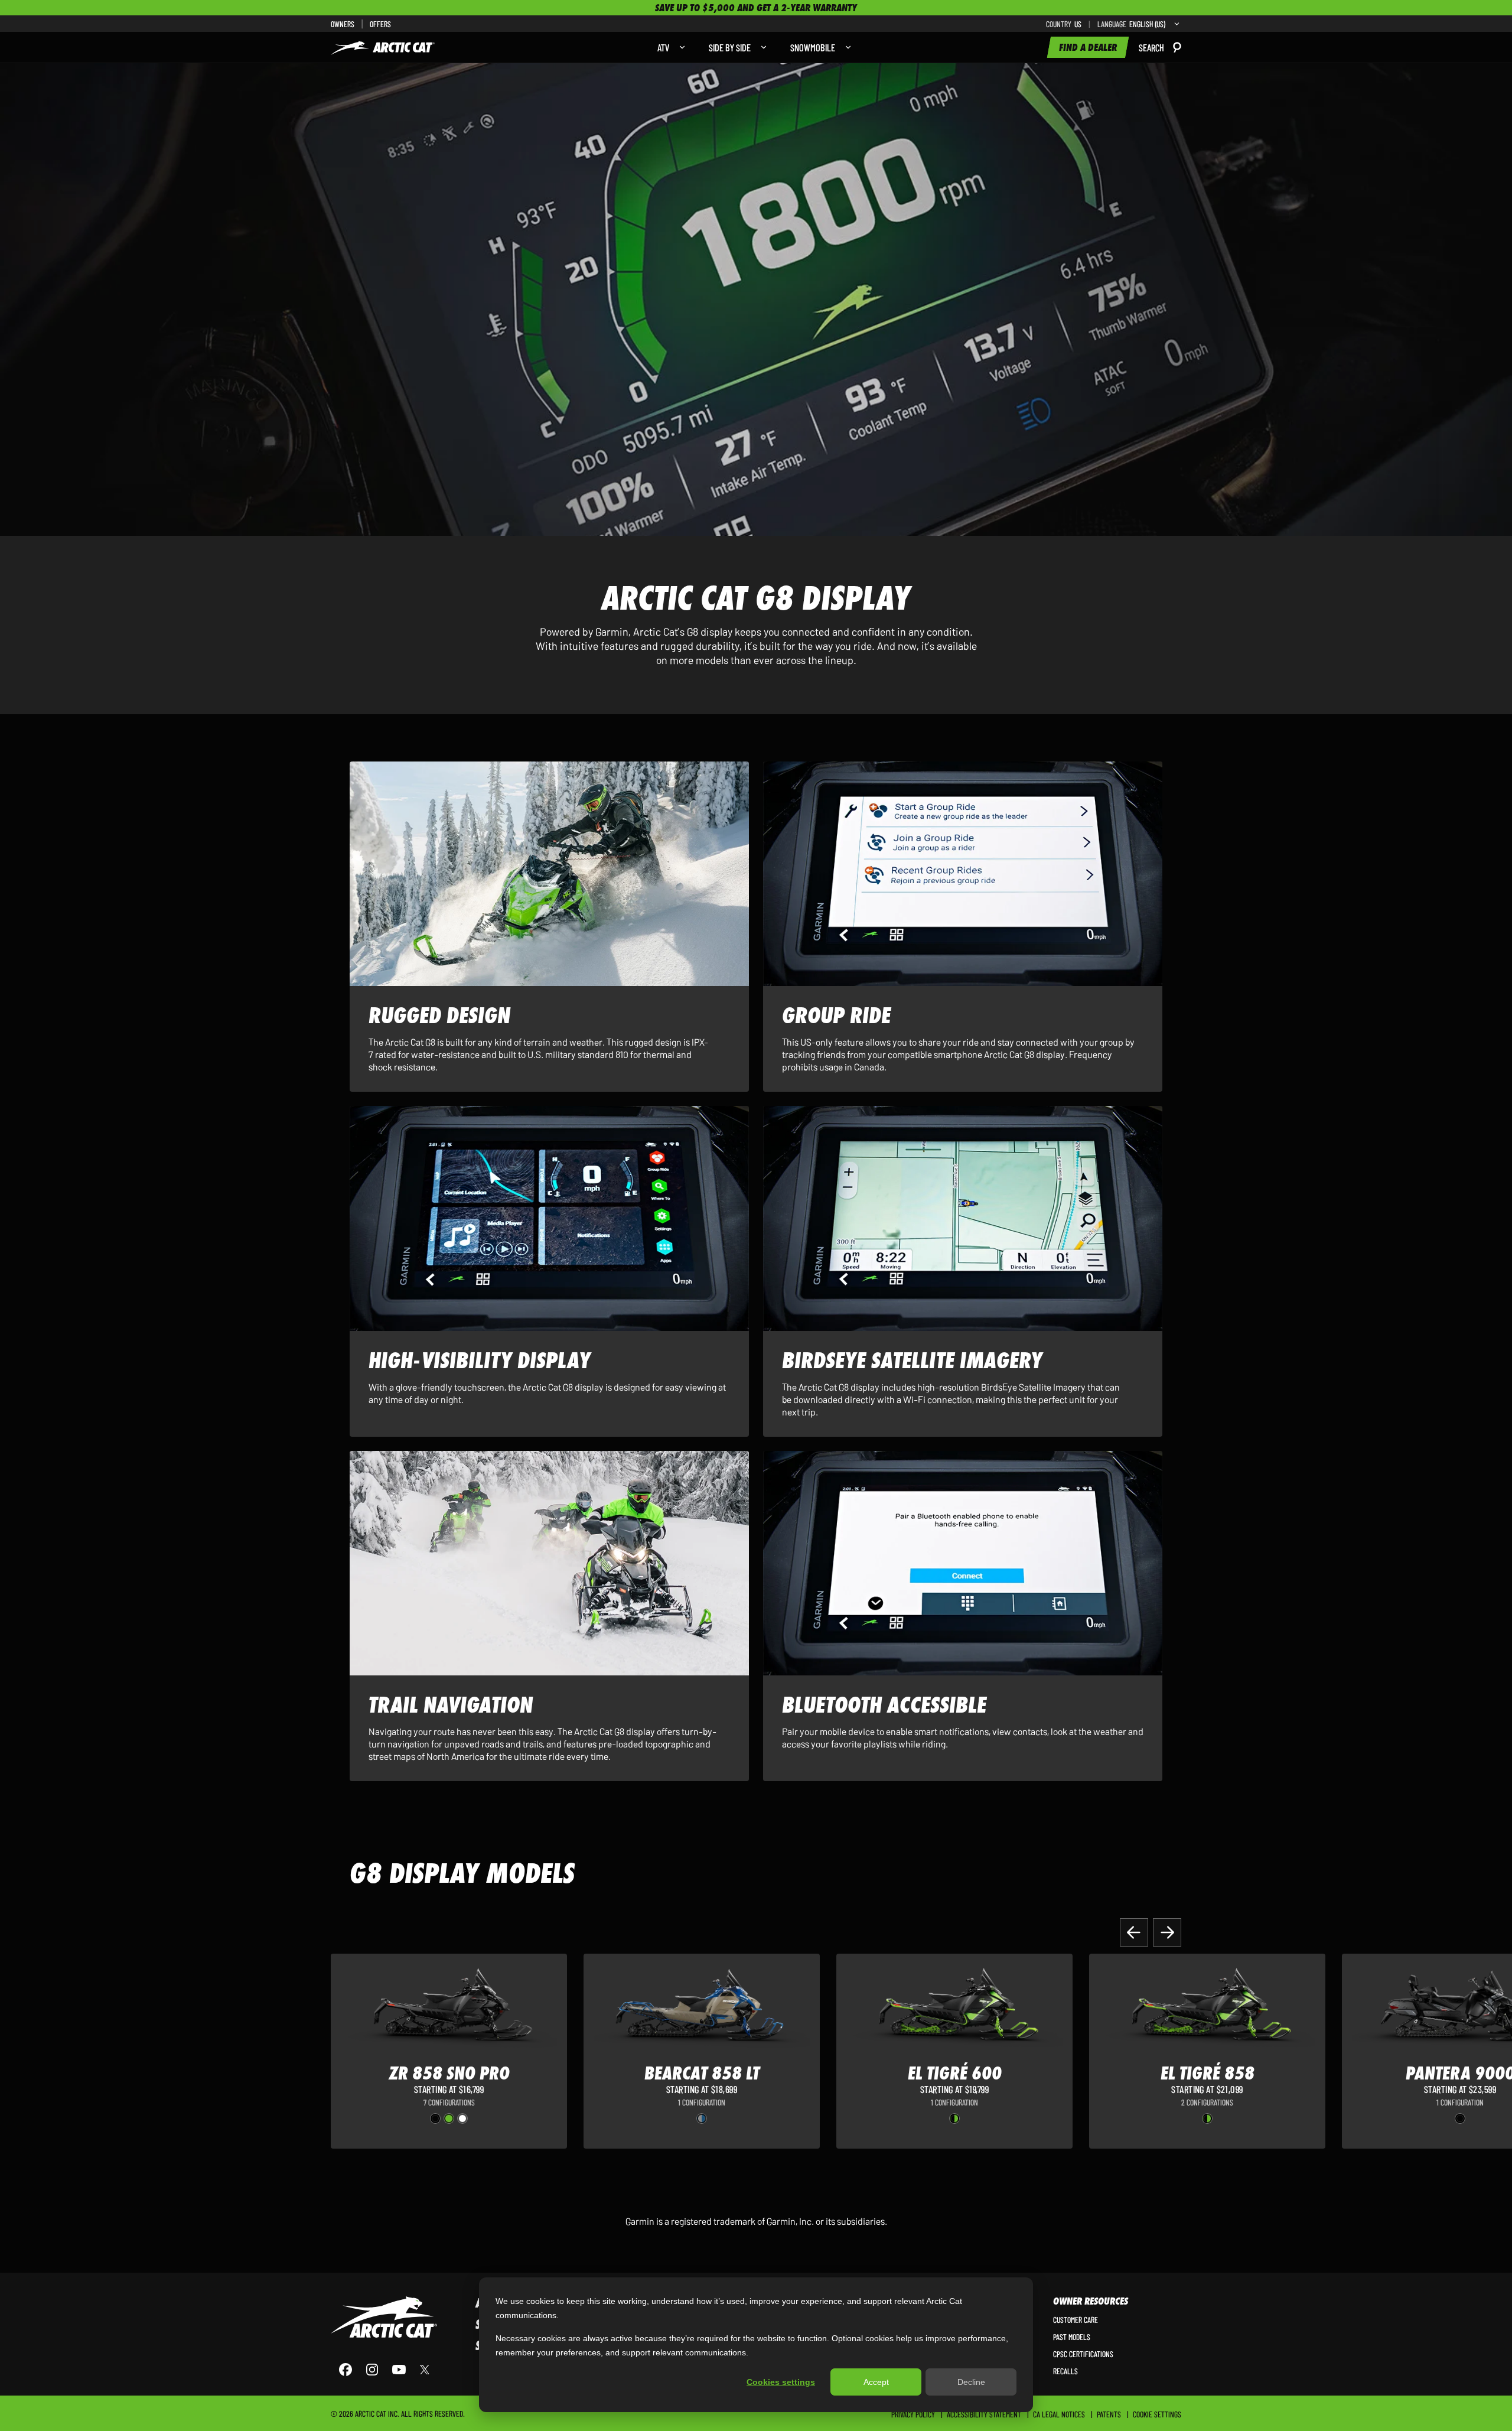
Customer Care (1076, 2319)
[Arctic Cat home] (383, 47)
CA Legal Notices (1059, 2414)
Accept (876, 2382)
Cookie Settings (1157, 2414)
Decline (971, 2382)
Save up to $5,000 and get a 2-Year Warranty (756, 8)
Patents (1109, 2414)
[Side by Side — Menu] (761, 47)
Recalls (1065, 2371)
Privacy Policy (913, 2414)
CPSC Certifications (1083, 2354)
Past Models (1072, 2336)
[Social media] (384, 2370)
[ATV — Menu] (679, 47)
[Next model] (1167, 1932)
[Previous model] (1134, 1932)
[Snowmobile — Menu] (845, 47)
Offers (380, 24)
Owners (343, 24)
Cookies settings (781, 2382)
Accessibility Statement (984, 2414)
